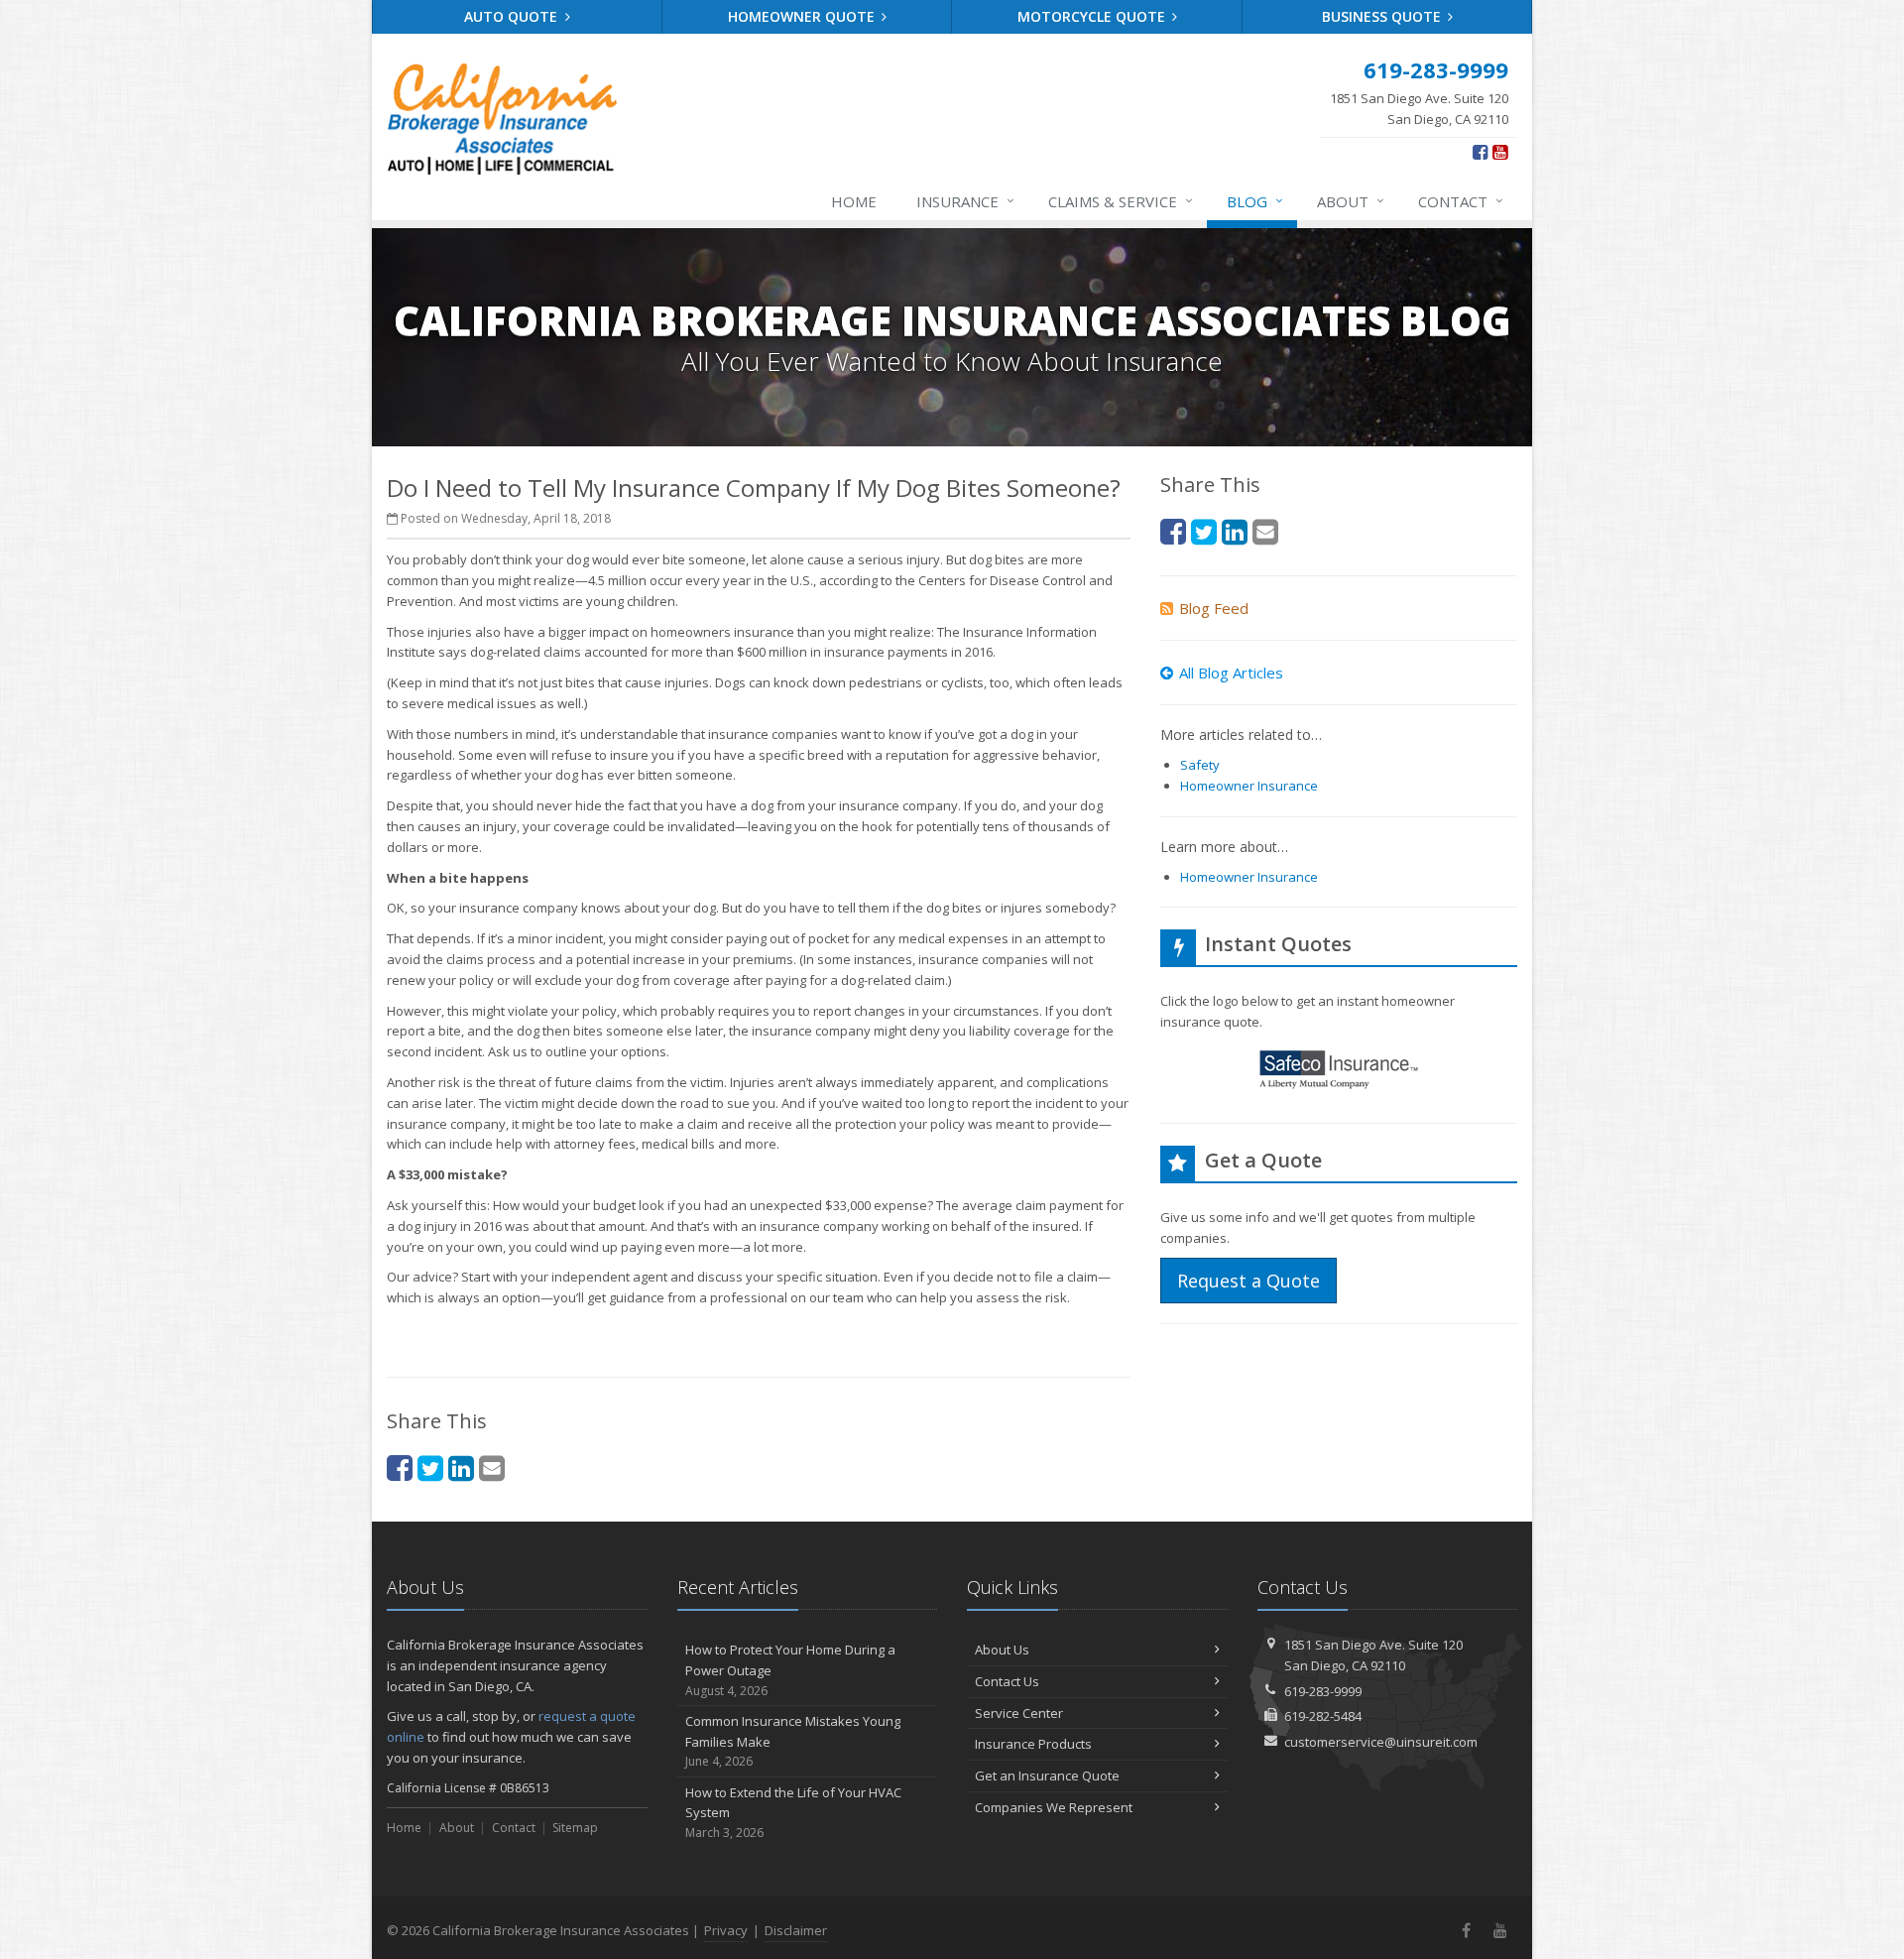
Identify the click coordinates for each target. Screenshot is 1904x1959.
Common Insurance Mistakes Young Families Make (793, 1741)
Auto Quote (513, 16)
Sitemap (575, 1828)
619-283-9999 (1323, 1691)
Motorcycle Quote (1093, 16)
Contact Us (1007, 1681)
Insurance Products (1033, 1744)
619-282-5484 (1323, 1716)
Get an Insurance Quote (1047, 1775)
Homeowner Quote (803, 16)
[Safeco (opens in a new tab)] (1339, 1073)
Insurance (965, 201)
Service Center (1019, 1713)
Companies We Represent (1054, 1807)
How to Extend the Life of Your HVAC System (793, 1813)
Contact (1461, 201)
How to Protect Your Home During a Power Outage (790, 1670)
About (1351, 201)
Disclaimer (796, 1930)
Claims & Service (1121, 201)
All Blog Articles (1231, 673)
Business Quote (1383, 16)
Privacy (726, 1930)
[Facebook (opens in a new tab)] (1480, 152)
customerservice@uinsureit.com (1381, 1742)
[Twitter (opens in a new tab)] (430, 1468)
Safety (1200, 765)
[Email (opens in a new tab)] (492, 1468)
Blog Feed (1214, 608)
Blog (1255, 201)
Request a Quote (1249, 1281)
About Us (1002, 1650)
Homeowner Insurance (1249, 786)
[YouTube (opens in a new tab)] (1500, 152)
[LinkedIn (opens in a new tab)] (461, 1468)
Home (854, 201)
